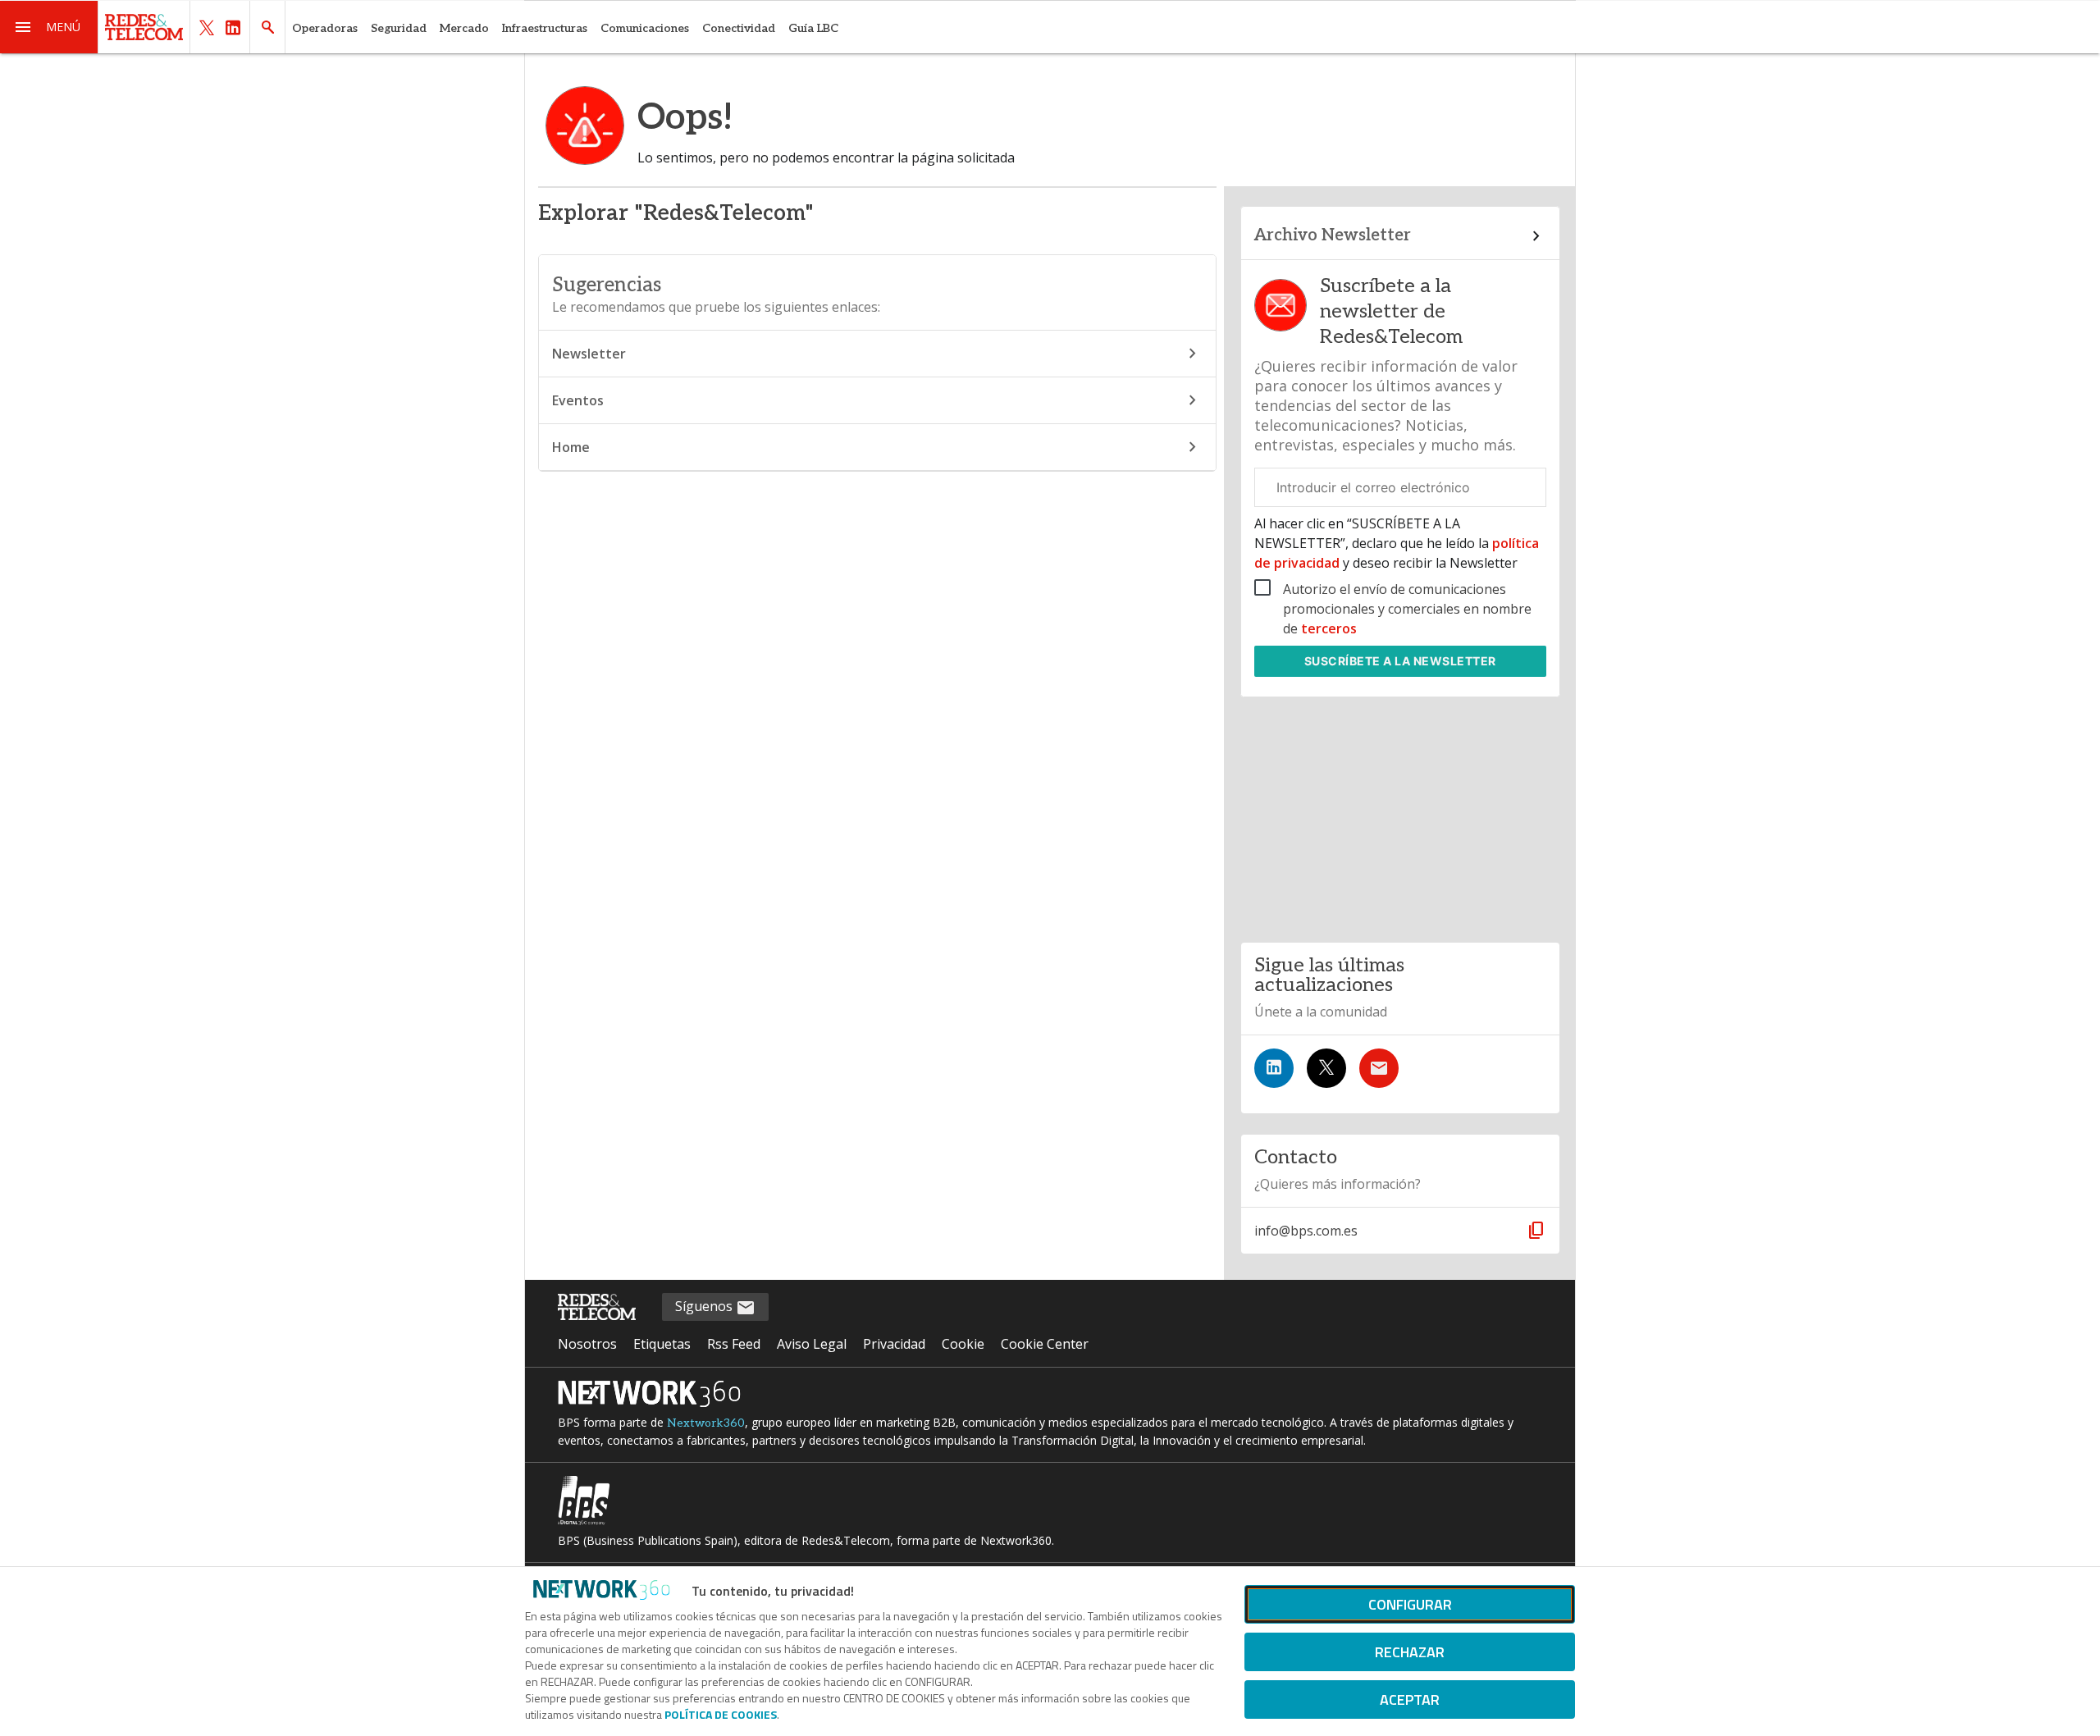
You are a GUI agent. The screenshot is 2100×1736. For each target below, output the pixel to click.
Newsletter (589, 354)
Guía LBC (813, 28)
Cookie (963, 1344)
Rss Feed (734, 1344)
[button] (49, 27)
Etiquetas (662, 1344)
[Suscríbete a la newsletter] (1379, 1068)
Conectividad (739, 28)
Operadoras (325, 28)
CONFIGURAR (1410, 1604)
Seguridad (399, 28)
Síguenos (705, 1306)
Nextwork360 (706, 1423)
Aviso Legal (812, 1344)
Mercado (464, 28)
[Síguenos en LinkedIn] (1274, 1068)
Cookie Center (1045, 1344)
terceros (1329, 628)
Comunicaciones (645, 28)
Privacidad (894, 1344)
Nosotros (587, 1344)
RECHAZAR (1410, 1652)
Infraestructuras (545, 28)
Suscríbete (1400, 661)
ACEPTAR (1410, 1699)
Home (571, 447)
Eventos (578, 400)
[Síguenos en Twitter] (1326, 1068)
